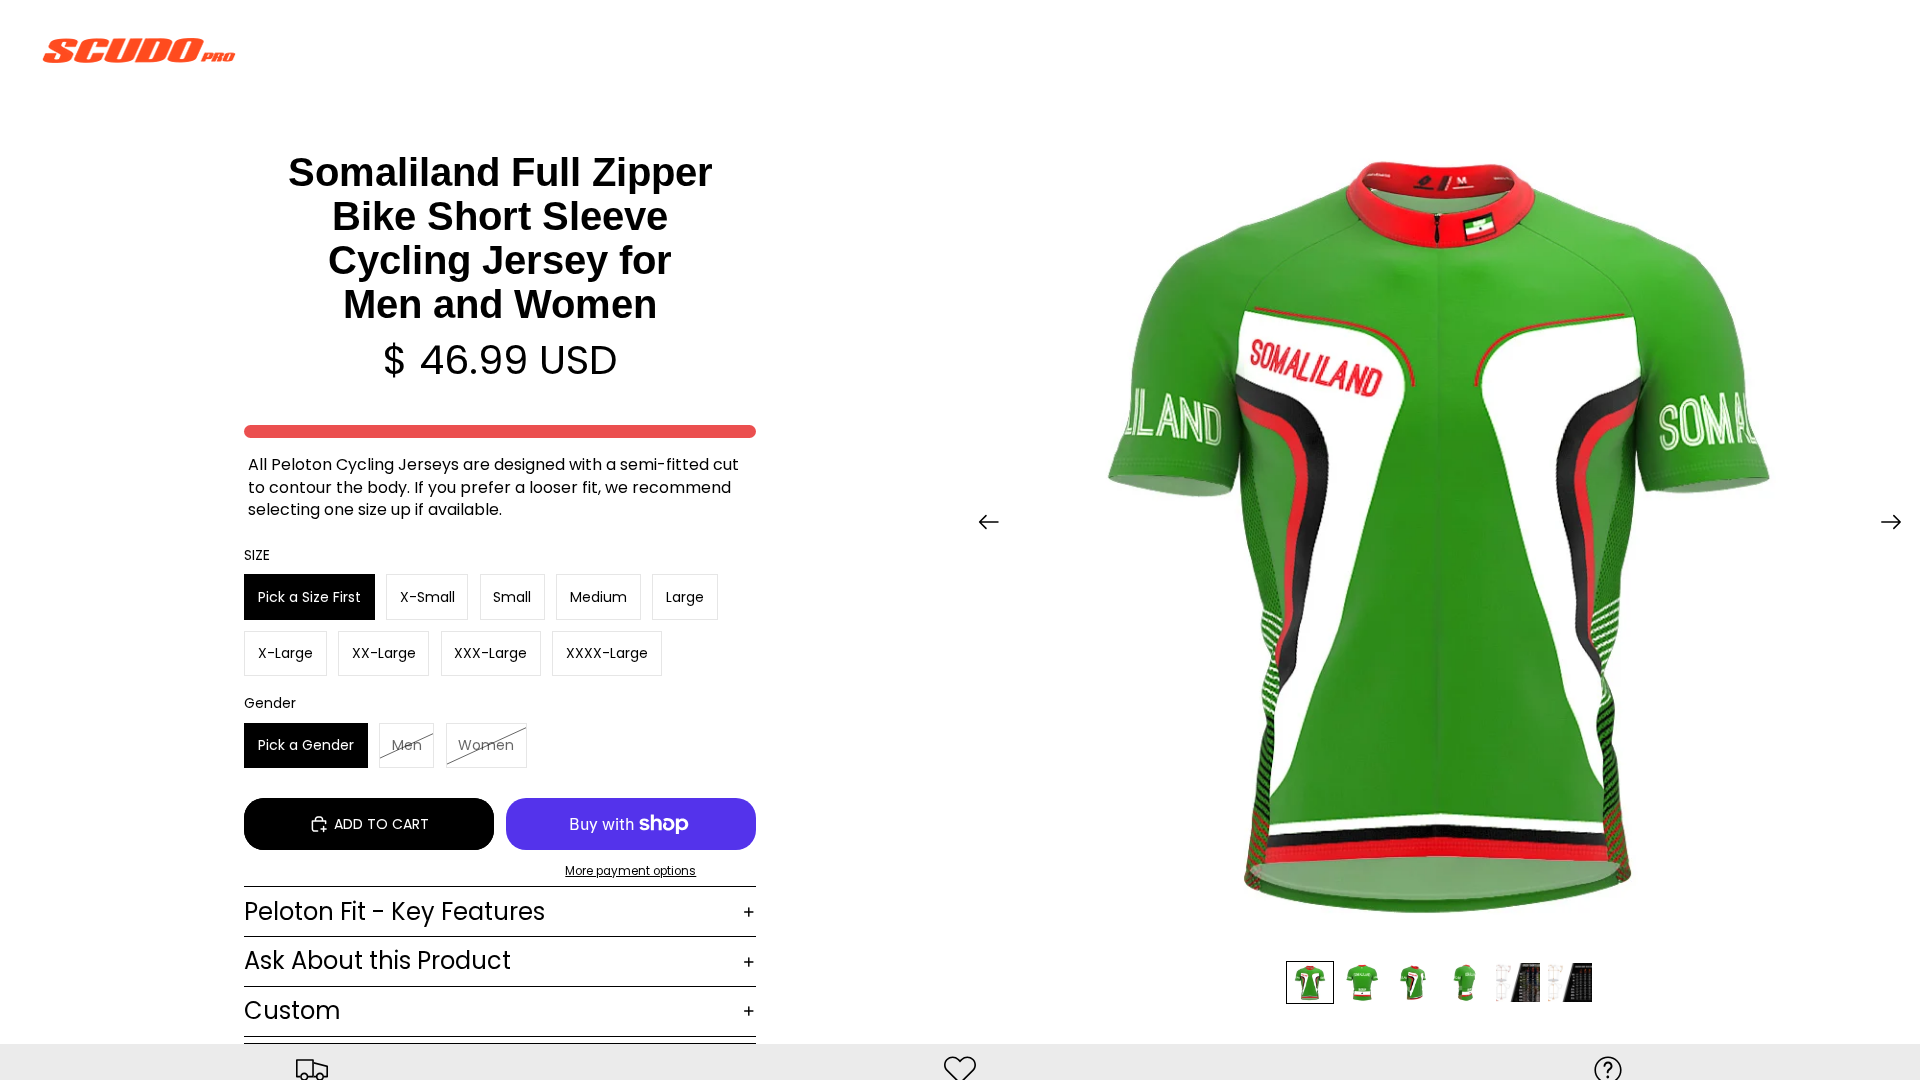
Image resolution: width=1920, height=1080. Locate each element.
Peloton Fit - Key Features (394, 911)
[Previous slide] (982, 525)
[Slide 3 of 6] (1414, 982)
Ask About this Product (377, 960)
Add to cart (381, 824)
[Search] (1772, 50)
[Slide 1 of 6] (1310, 982)
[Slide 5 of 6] (1518, 982)
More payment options (630, 871)
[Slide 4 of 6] (1466, 982)
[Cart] (1858, 50)
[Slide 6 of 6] (1570, 982)
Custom (292, 1010)
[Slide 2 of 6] (1362, 982)
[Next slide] (1897, 525)
